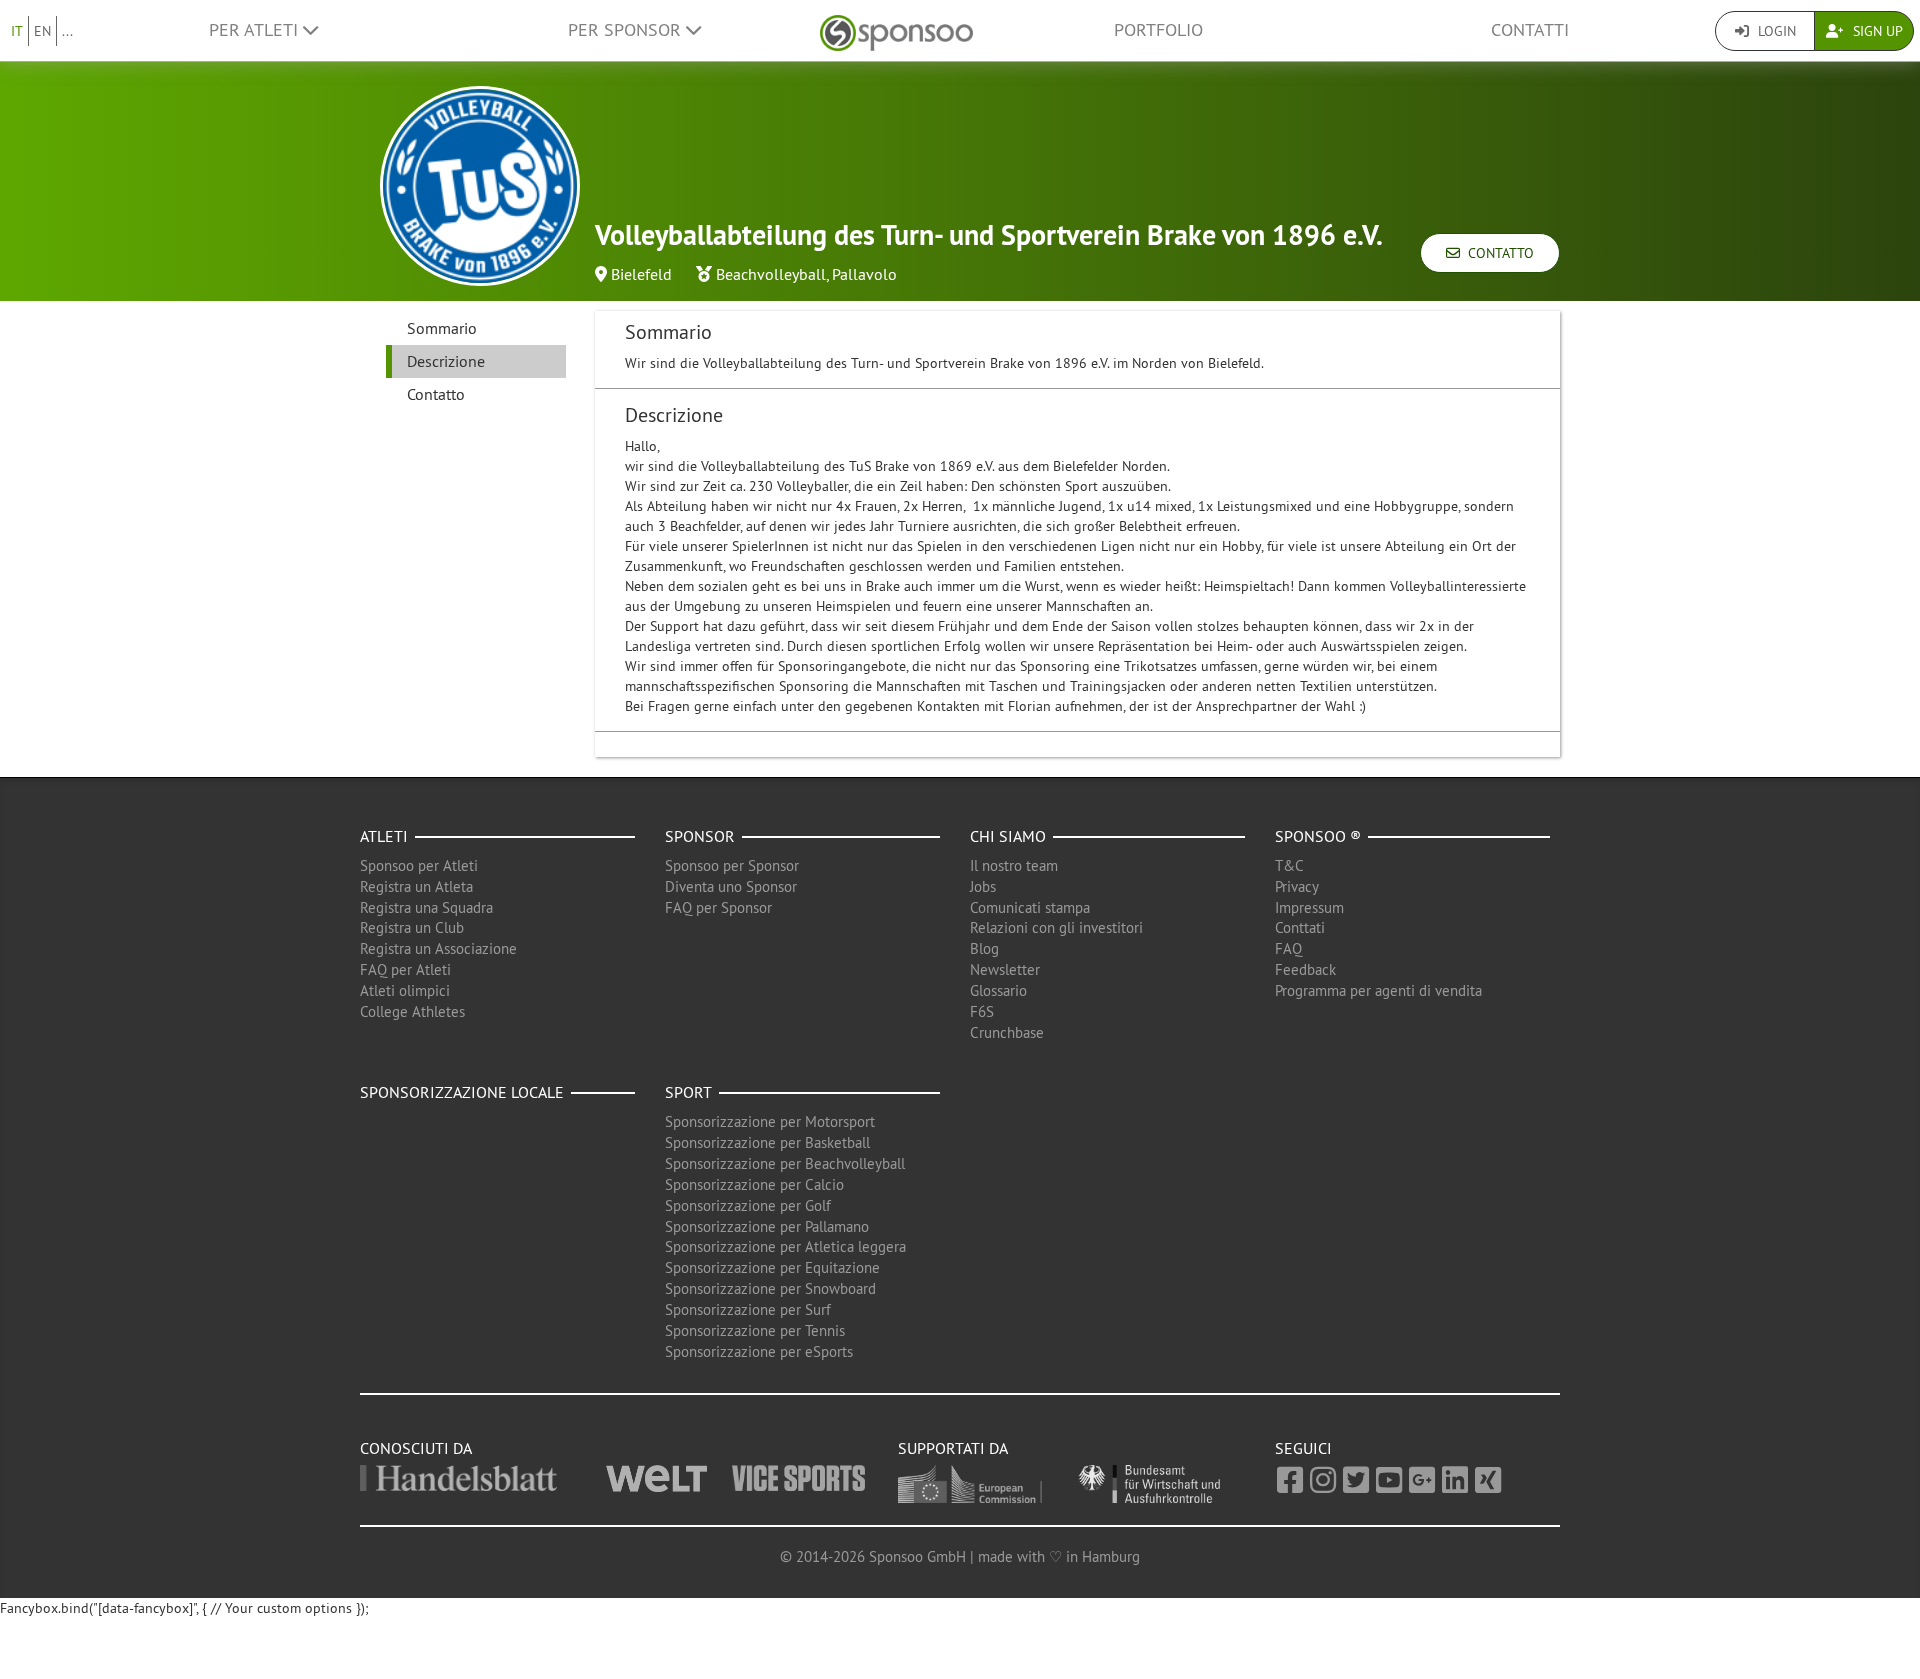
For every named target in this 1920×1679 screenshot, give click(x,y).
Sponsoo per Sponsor (732, 865)
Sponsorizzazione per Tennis (755, 1330)
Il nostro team (1014, 865)
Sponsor (700, 836)
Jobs (983, 886)
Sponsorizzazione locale (462, 1092)
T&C (1289, 865)
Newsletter (1005, 969)
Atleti (384, 836)
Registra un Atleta (416, 886)
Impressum (1309, 907)
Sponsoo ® (1318, 836)
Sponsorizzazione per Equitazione (772, 1267)
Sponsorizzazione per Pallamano (767, 1226)
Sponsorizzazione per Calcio (754, 1184)
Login (1775, 31)
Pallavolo (864, 274)
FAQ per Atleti (405, 969)
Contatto (1497, 253)
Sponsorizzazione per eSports (759, 1351)
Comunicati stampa (1030, 907)
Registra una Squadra (426, 907)
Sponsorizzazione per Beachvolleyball (785, 1163)
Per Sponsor (627, 30)
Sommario (442, 328)
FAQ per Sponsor (718, 907)
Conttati (1300, 927)
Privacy (1297, 886)
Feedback (1305, 969)
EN (42, 31)
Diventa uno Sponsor (731, 886)
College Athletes (412, 1011)
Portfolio (1158, 30)
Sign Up (1876, 31)
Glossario (998, 990)
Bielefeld (641, 274)
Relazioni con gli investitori (1056, 927)
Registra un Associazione (438, 948)
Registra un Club (412, 927)
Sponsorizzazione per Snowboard (770, 1288)
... (67, 31)
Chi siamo (1008, 836)
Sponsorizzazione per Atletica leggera (785, 1246)
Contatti (1530, 30)
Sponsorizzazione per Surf (748, 1309)
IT (17, 31)
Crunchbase (1007, 1032)
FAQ (1288, 948)
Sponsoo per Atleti (419, 865)
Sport (688, 1092)
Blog (984, 948)
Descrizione (446, 361)
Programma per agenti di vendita (1378, 990)
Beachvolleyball (771, 274)
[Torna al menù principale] (896, 30)
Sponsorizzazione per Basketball (767, 1142)
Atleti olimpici (405, 990)
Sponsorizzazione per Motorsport (770, 1121)
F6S (982, 1011)
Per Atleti (256, 30)
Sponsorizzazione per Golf (748, 1205)
